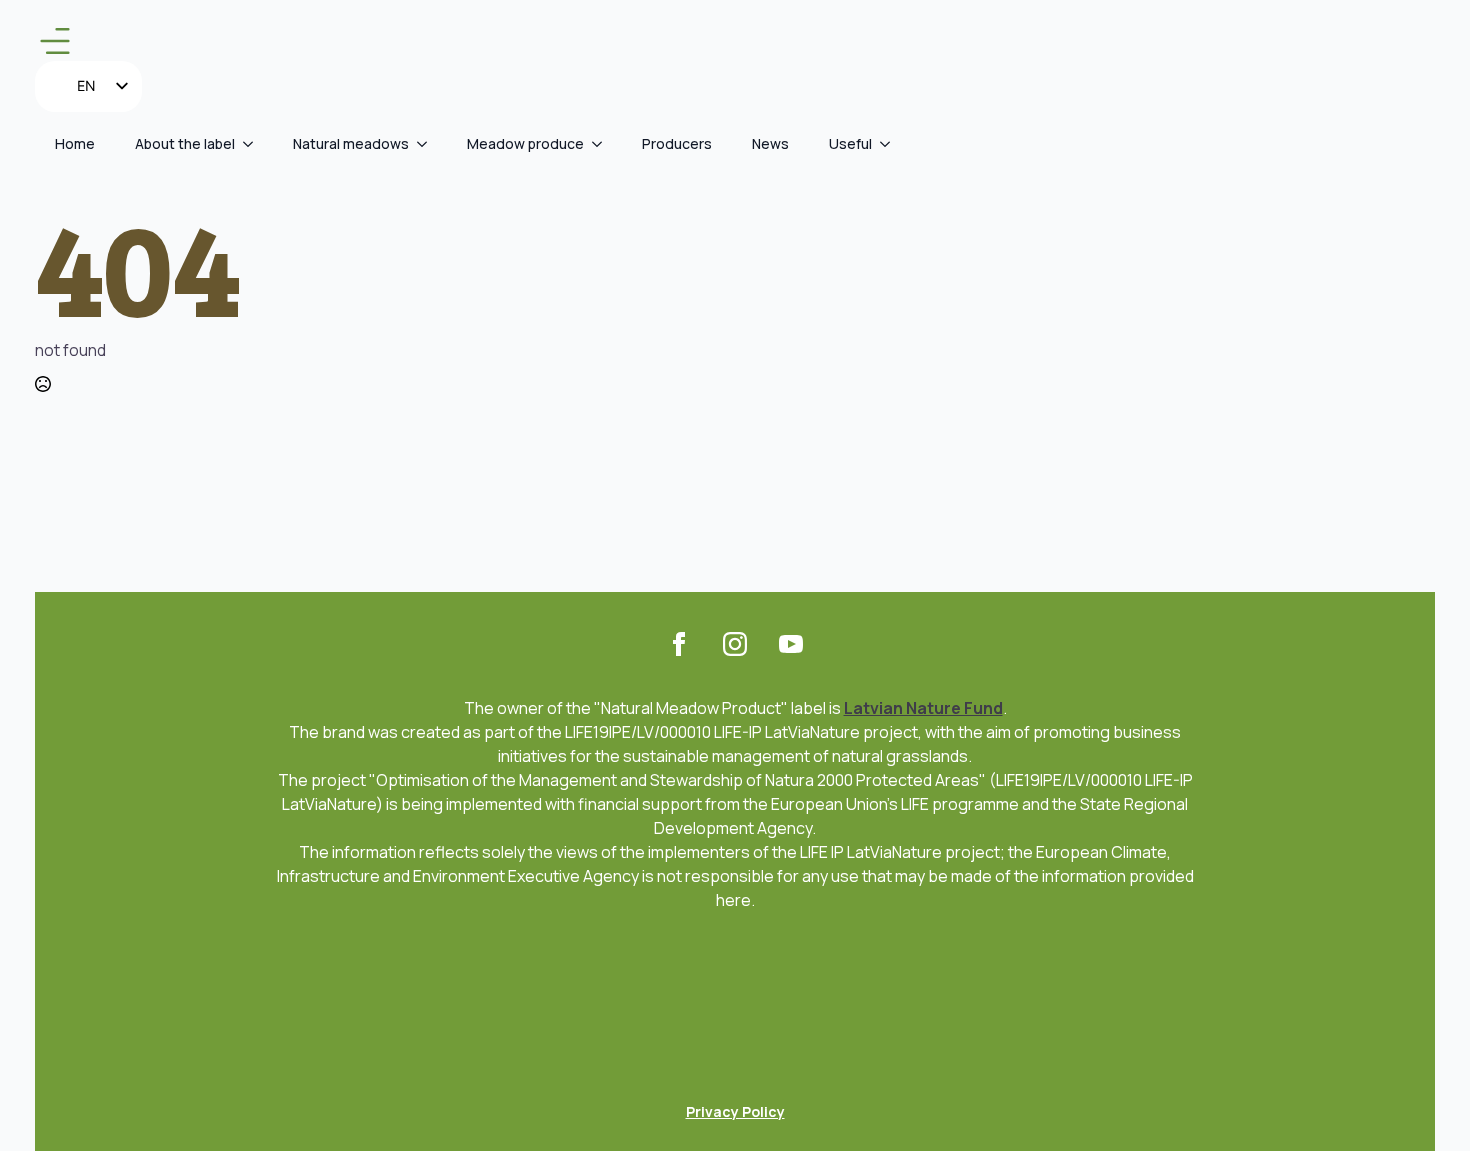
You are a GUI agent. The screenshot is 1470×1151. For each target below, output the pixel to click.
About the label (185, 143)
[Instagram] (735, 644)
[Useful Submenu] (891, 144)
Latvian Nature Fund (923, 708)
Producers (677, 143)
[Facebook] (679, 644)
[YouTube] (791, 644)
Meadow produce (525, 143)
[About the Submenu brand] (254, 144)
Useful (850, 143)
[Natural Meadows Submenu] (428, 144)
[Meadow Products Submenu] (603, 144)
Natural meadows (351, 143)
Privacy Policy (735, 1111)
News (770, 143)
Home (75, 143)
